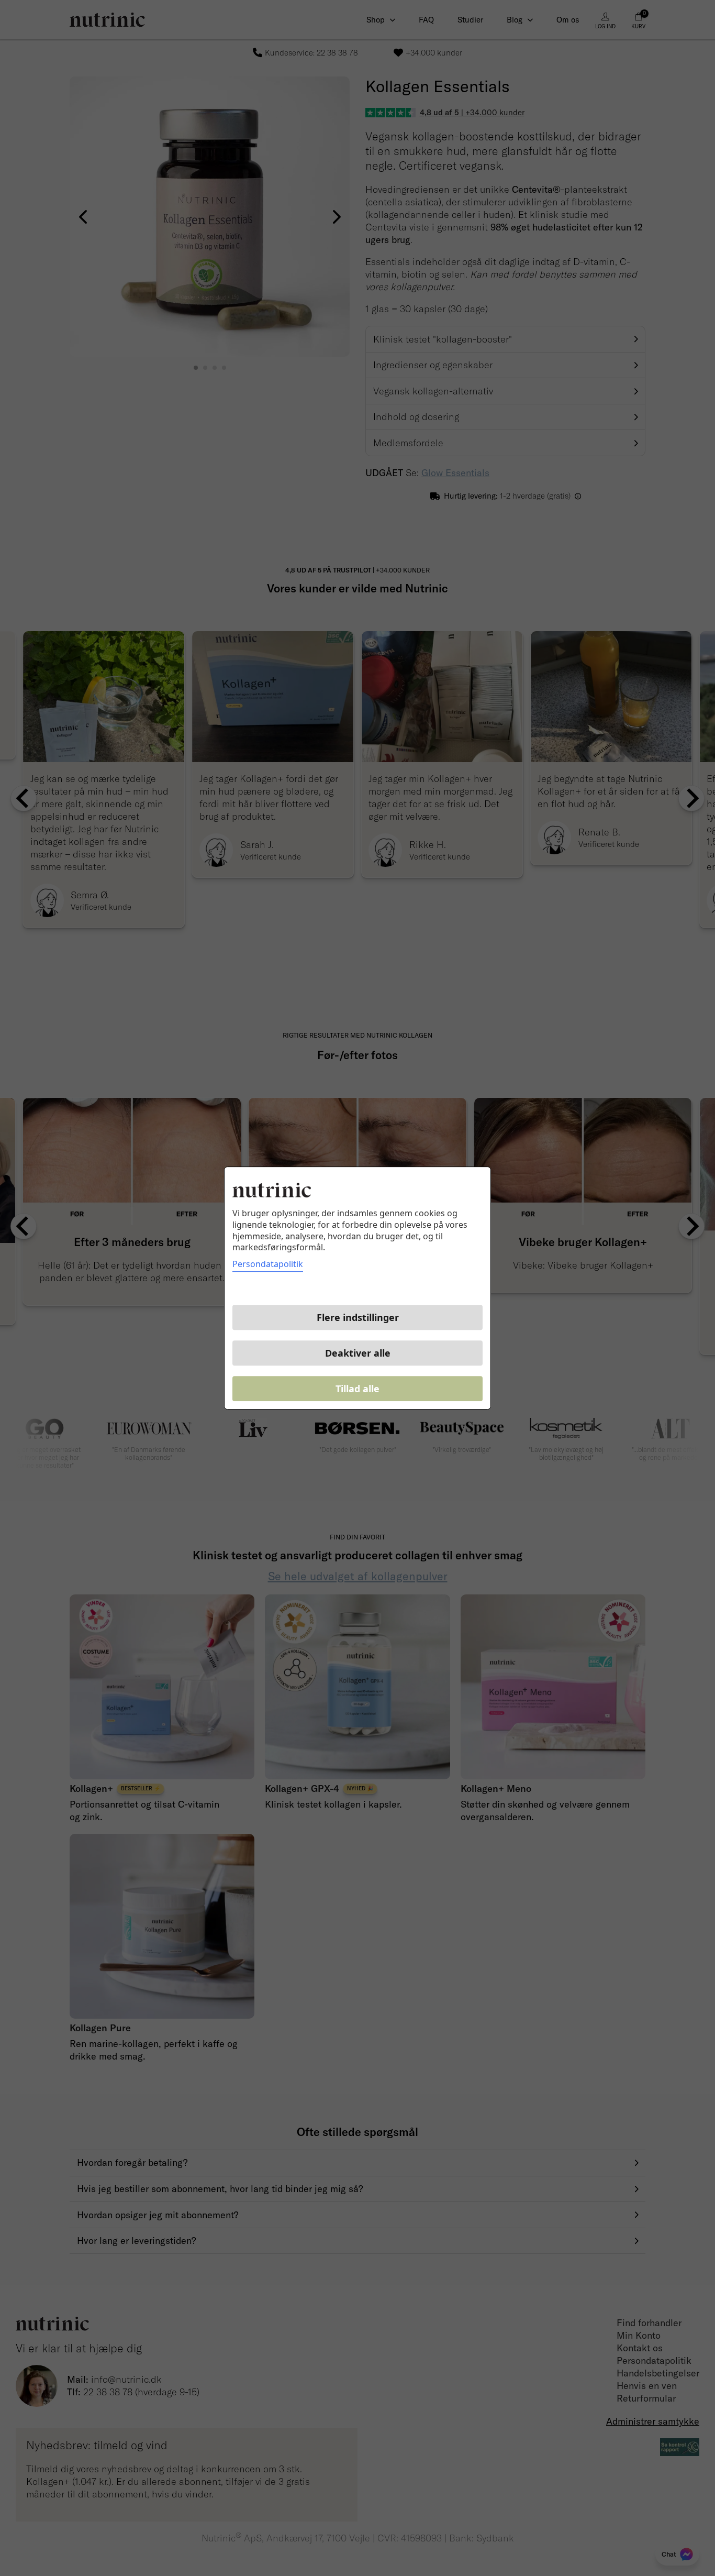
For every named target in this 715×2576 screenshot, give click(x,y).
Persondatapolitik (268, 1264)
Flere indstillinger (358, 1317)
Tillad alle (357, 1389)
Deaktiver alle (358, 1353)
